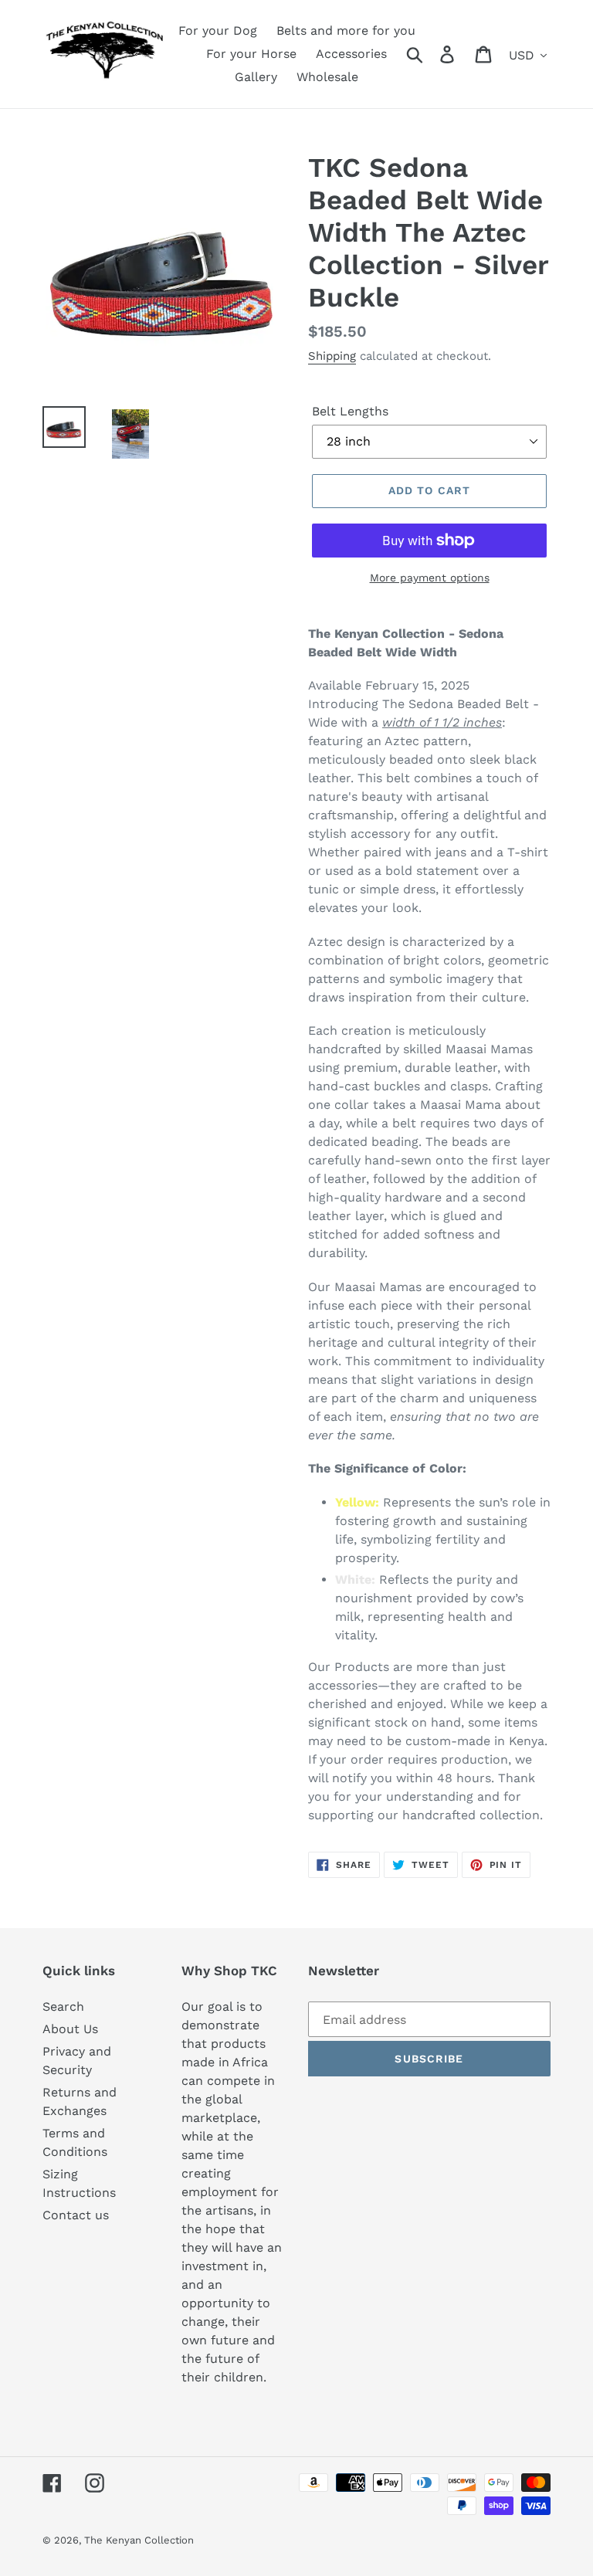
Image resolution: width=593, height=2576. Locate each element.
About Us (70, 2029)
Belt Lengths (350, 411)
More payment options (430, 578)
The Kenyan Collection (139, 2540)
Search (63, 2007)
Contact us (76, 2215)
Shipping (332, 356)
